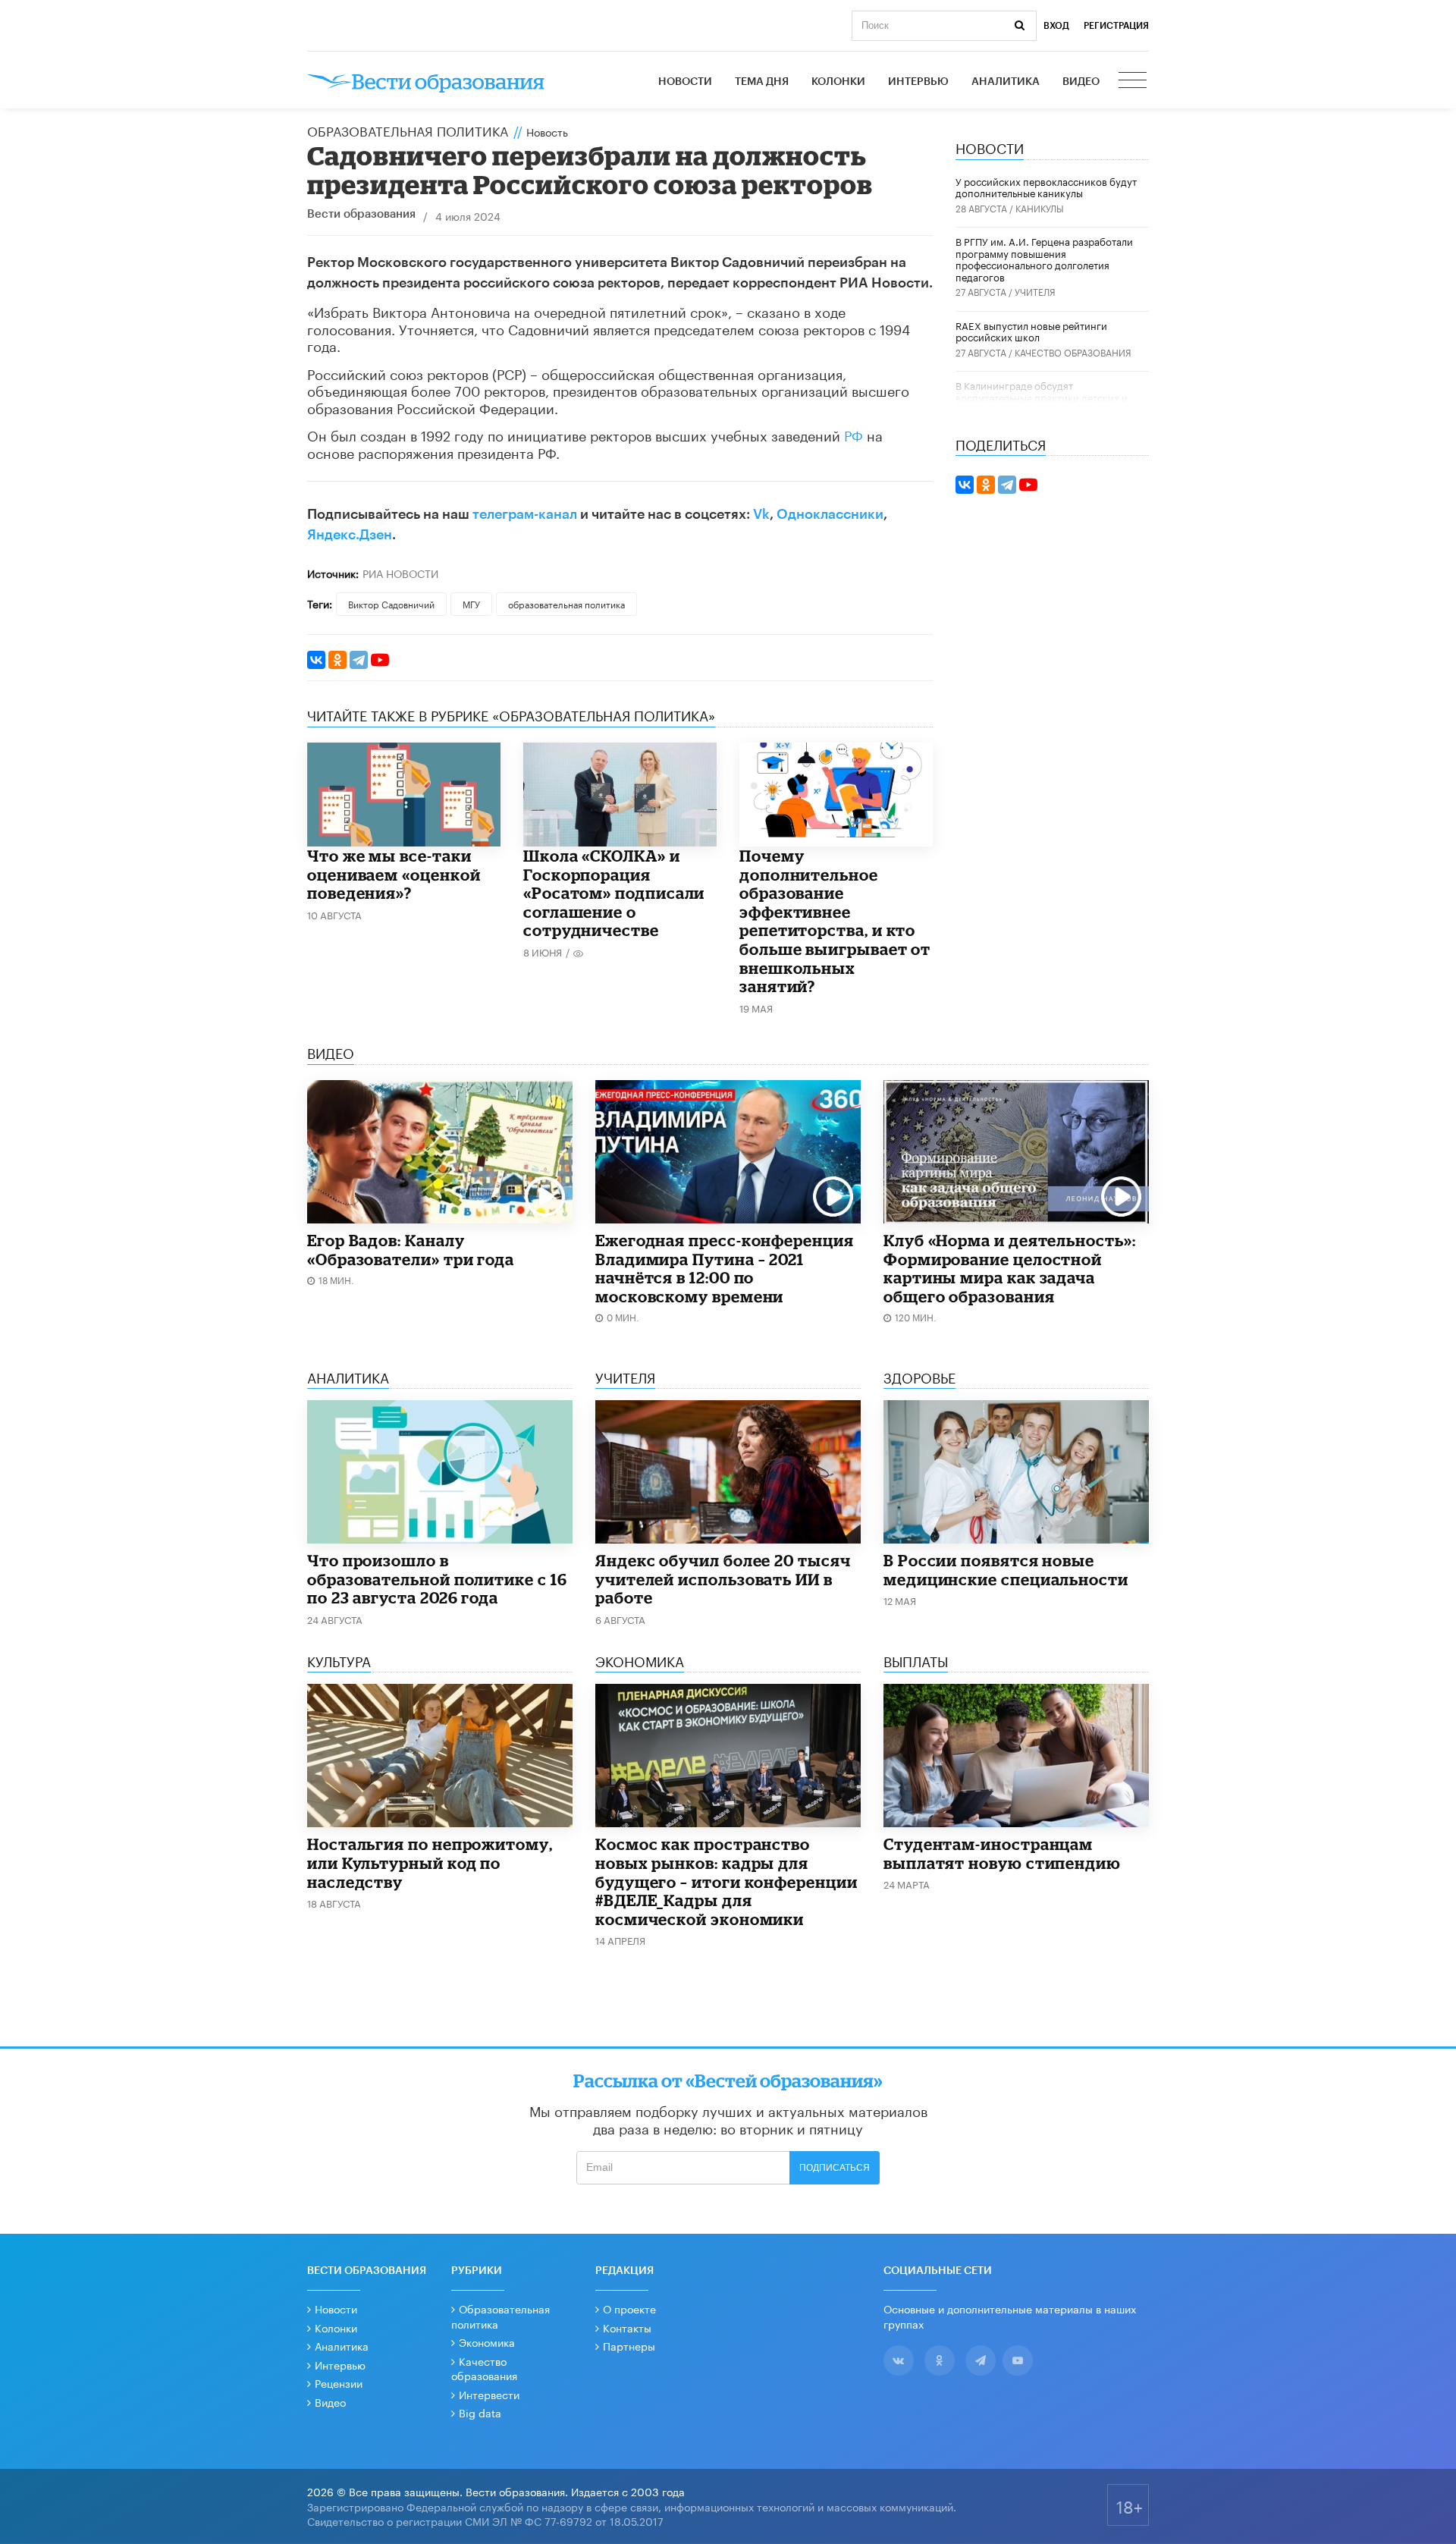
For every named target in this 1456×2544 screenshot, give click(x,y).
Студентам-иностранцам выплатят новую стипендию (1002, 1853)
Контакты (627, 2327)
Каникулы (1040, 207)
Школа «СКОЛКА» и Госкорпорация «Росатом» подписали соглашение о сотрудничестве (614, 893)
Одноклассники (830, 514)
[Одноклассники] (337, 660)
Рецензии (339, 2382)
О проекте (629, 2308)
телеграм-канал (525, 514)
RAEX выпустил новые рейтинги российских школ (1031, 331)
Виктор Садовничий (391, 603)
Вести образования (361, 214)
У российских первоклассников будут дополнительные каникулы (1046, 187)
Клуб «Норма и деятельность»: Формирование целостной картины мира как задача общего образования (1010, 1268)
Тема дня (762, 82)
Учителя (1035, 291)
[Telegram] (359, 660)
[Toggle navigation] (1134, 82)
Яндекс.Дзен (350, 535)
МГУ (471, 603)
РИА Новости (400, 573)
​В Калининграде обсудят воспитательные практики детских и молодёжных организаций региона (1042, 396)
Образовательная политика (408, 130)
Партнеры (629, 2345)
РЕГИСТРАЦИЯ (1116, 26)
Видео (1081, 82)
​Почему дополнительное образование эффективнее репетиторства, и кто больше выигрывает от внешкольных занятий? (835, 921)
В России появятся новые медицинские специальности (1006, 1570)
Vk (761, 514)
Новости (685, 82)
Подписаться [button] (835, 2168)
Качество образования (1073, 352)
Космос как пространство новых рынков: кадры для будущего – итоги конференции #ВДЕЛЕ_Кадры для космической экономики (726, 1881)
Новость (547, 131)
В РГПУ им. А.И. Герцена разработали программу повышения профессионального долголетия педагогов (1044, 258)
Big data (480, 2412)
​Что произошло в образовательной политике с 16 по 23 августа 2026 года (437, 1579)
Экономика (487, 2341)
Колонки (838, 82)
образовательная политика (566, 603)
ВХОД (1056, 26)
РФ (854, 434)
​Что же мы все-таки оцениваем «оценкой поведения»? (394, 874)
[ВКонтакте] (316, 660)
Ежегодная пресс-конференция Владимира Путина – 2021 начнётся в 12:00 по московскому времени (725, 1268)
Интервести (489, 2394)
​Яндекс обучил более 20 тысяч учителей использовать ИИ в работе (723, 1579)
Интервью (918, 82)
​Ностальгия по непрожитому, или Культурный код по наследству (430, 1862)
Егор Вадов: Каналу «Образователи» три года (411, 1250)
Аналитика (1006, 82)
